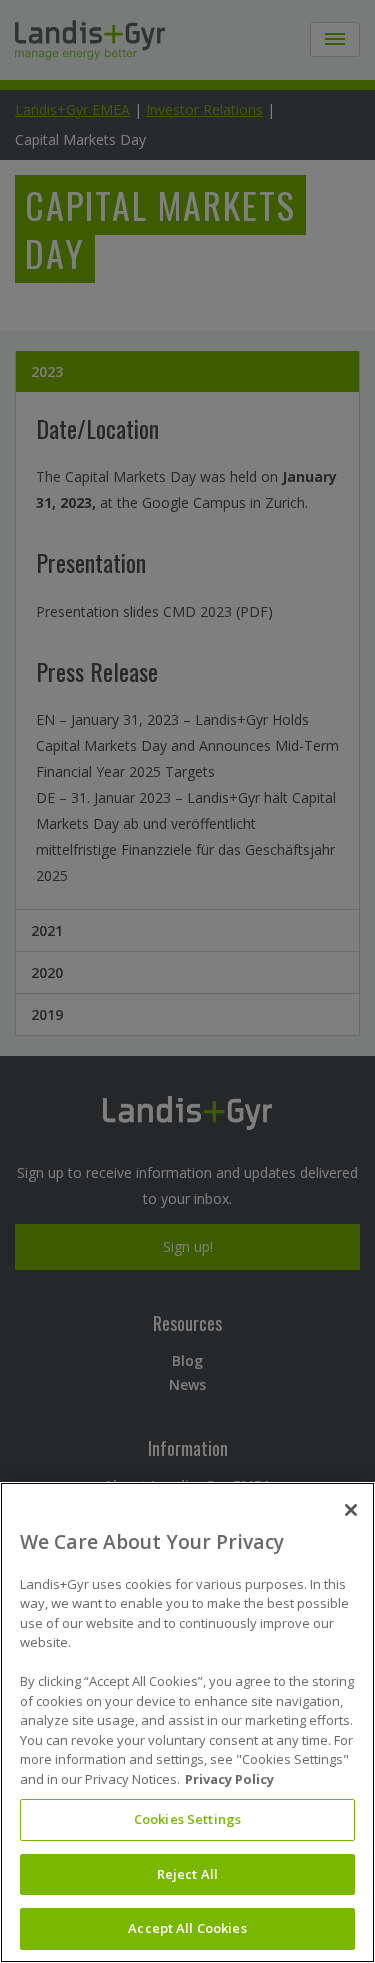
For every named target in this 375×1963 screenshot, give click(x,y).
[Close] (351, 1510)
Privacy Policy (229, 1779)
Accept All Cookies (187, 1928)
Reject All (187, 1874)
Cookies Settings (187, 1819)
